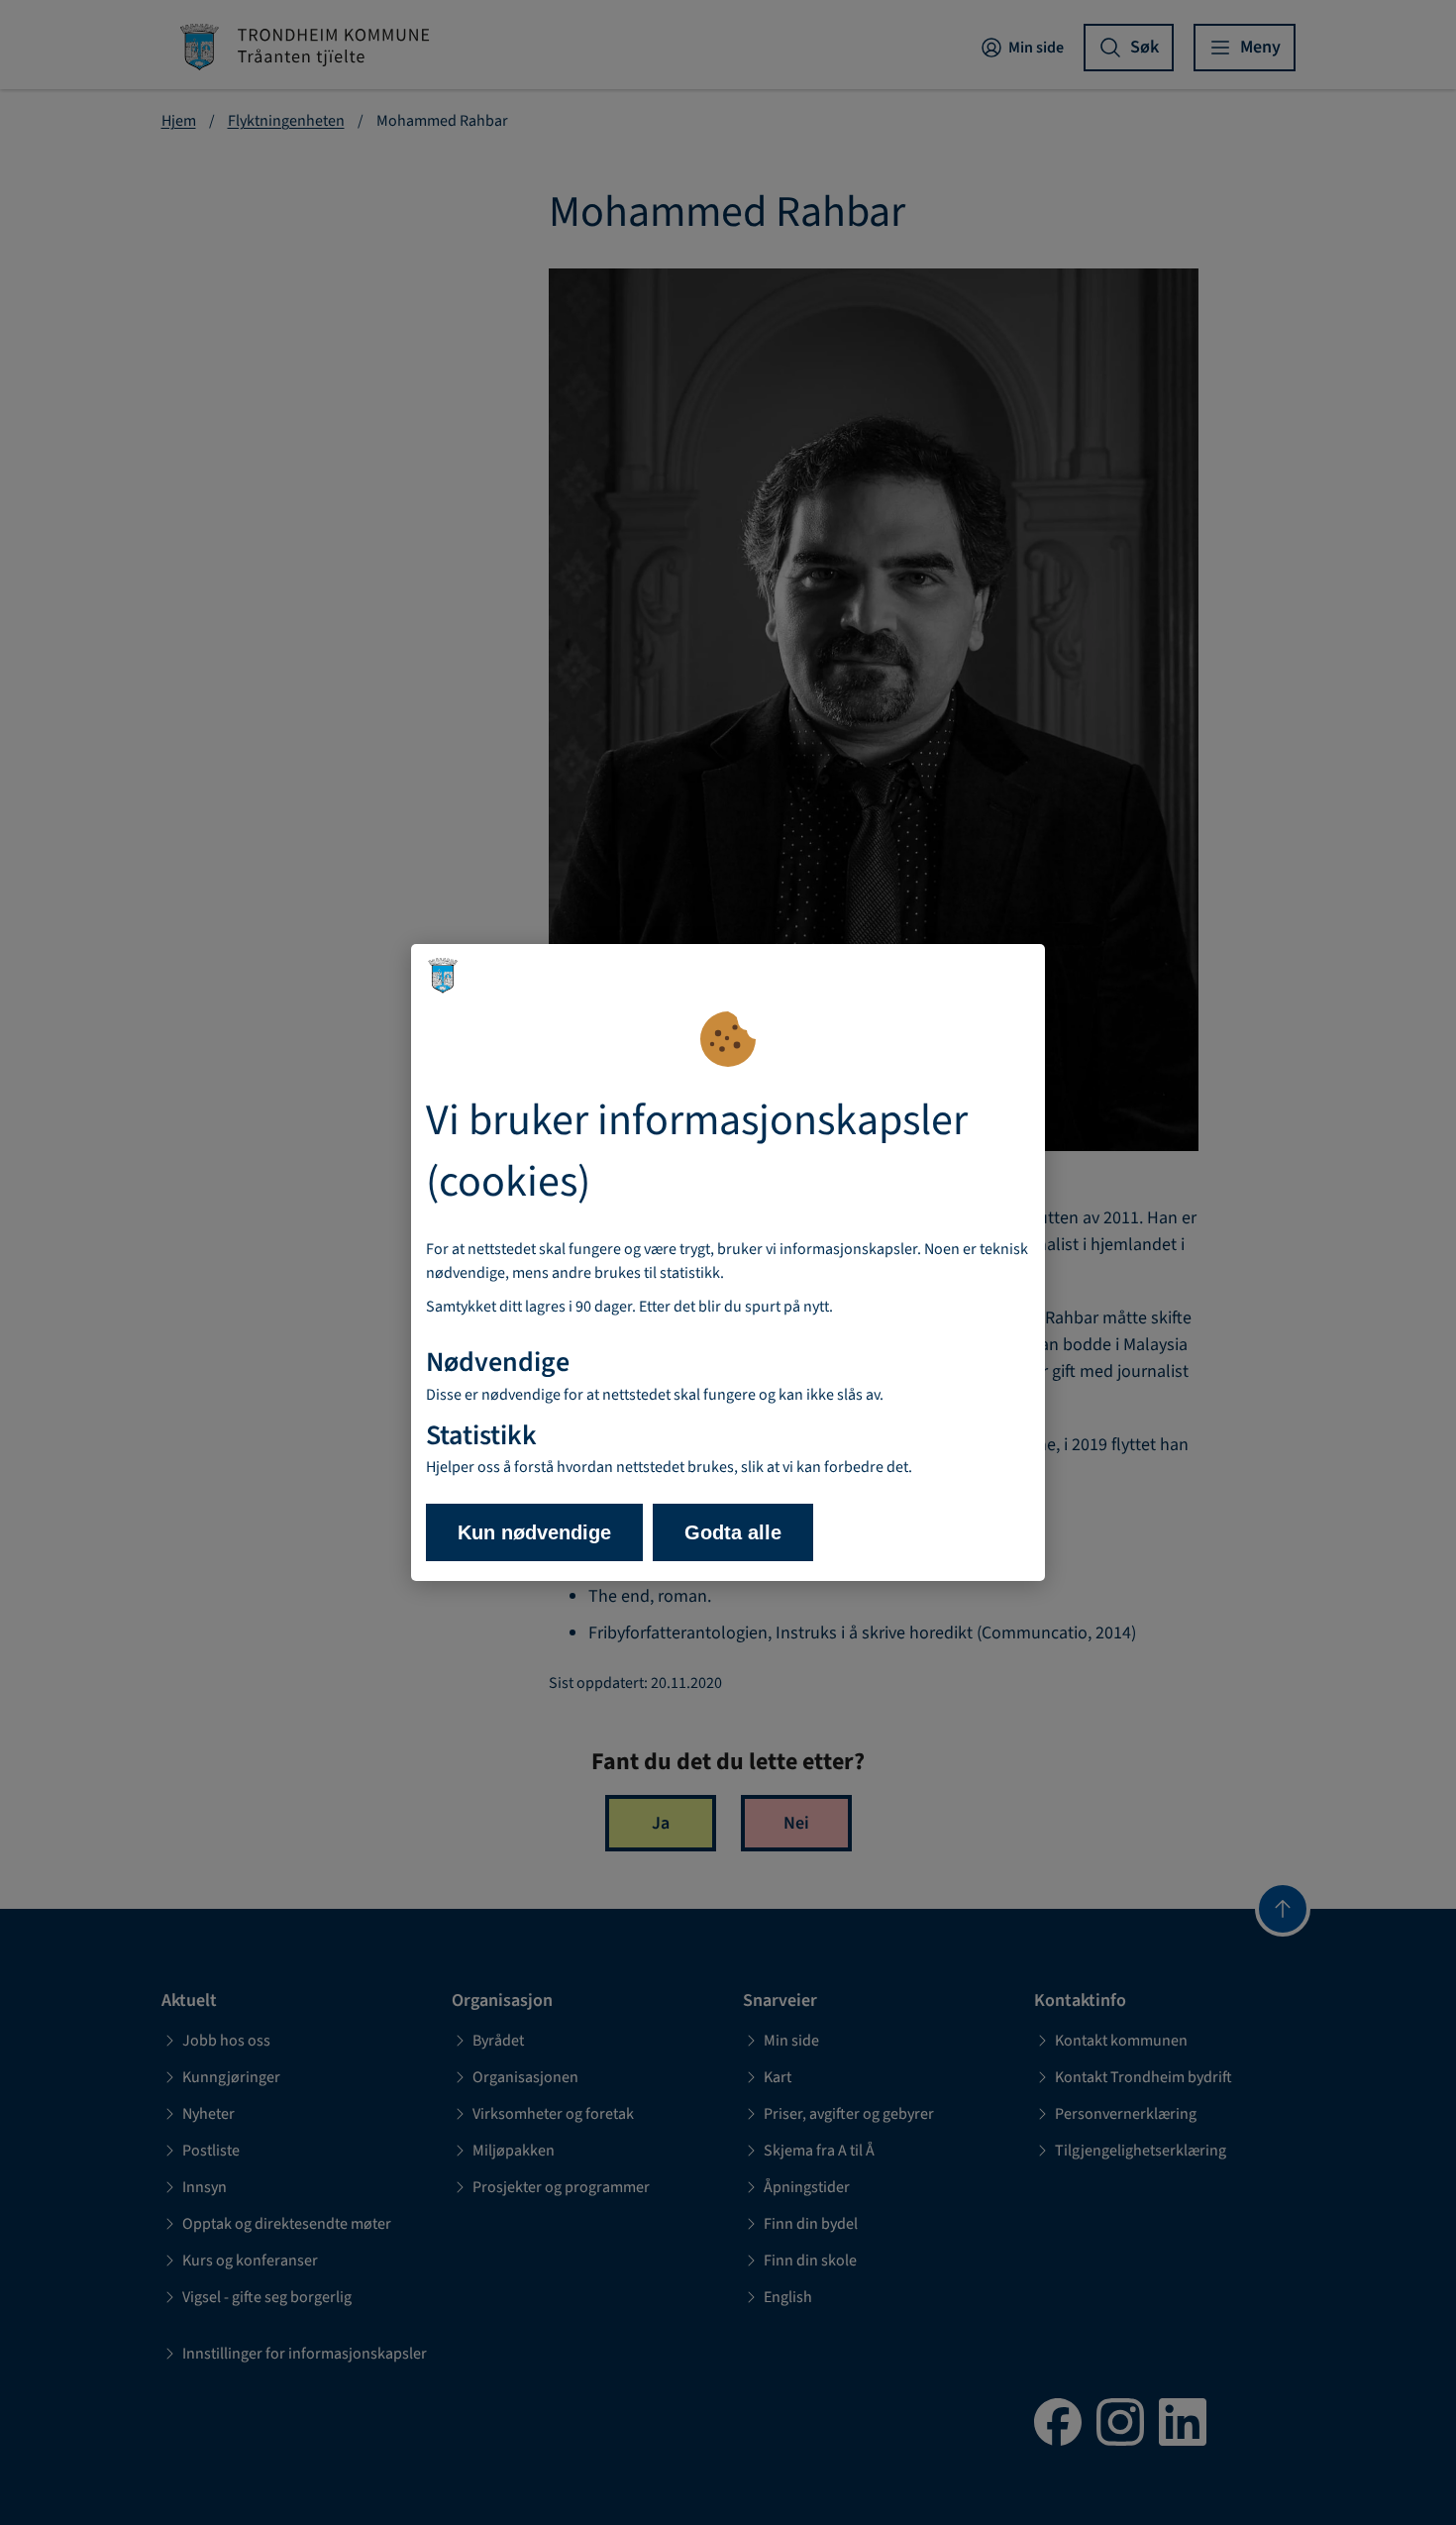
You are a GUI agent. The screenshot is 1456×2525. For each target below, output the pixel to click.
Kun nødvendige (534, 1532)
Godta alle (733, 1532)
